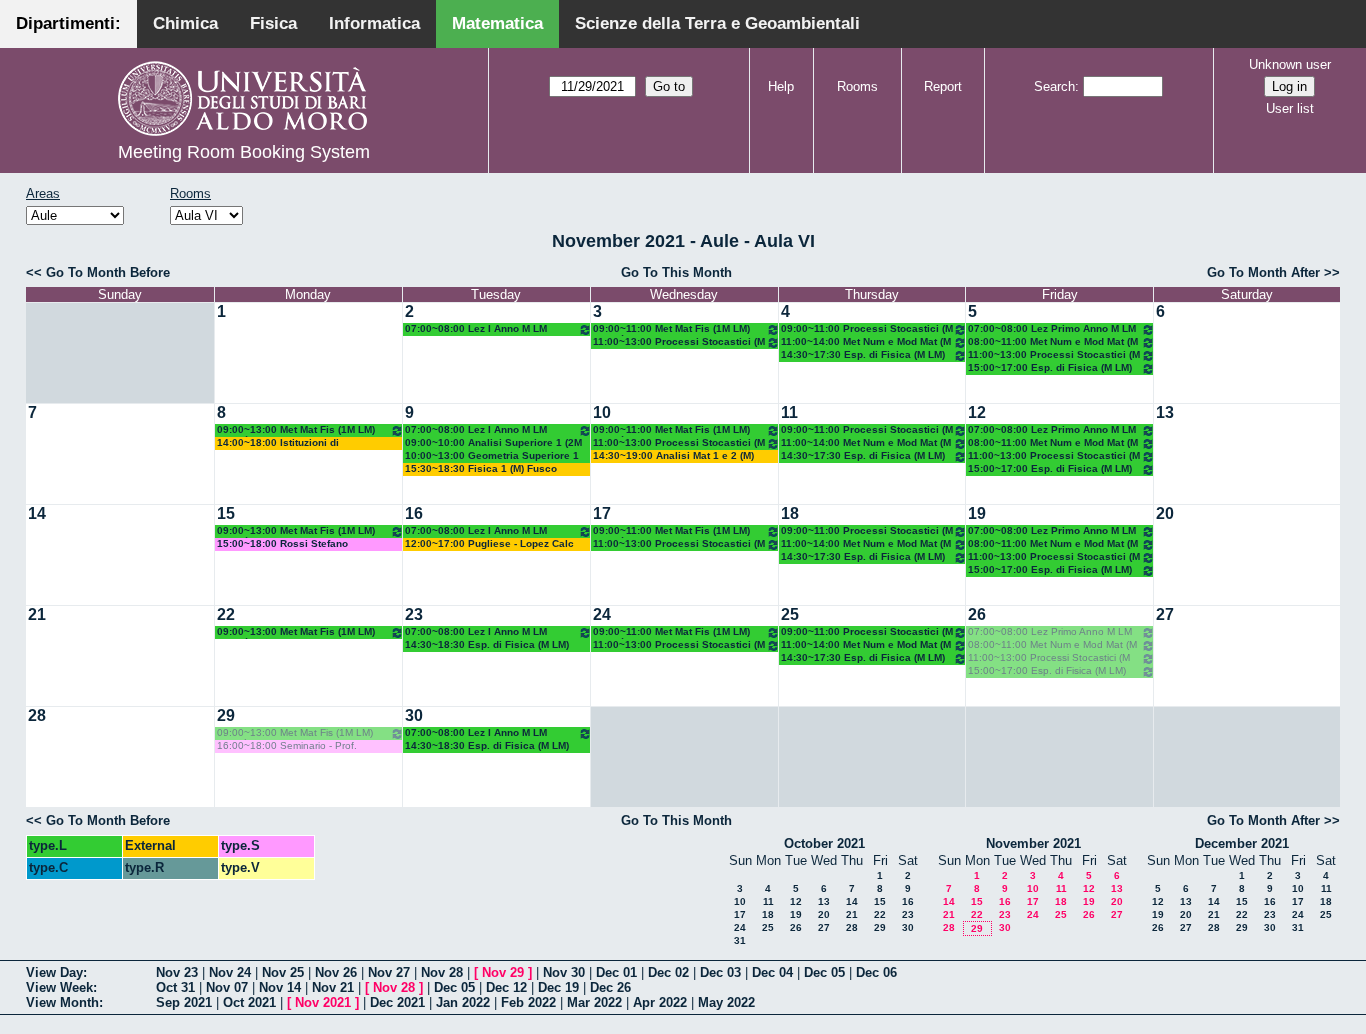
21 (37, 614)
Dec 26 (610, 987)
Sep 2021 (184, 1002)
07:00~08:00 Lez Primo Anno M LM (1052, 328)
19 (977, 513)
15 (226, 513)
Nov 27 (389, 972)
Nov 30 (564, 972)
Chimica (185, 23)
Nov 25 (283, 972)
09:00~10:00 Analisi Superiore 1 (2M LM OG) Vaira (493, 443)
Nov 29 (503, 972)
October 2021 (824, 843)
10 (602, 412)
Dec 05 (824, 972)
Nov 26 (336, 972)
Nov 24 (230, 972)
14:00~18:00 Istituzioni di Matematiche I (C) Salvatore (284, 443)
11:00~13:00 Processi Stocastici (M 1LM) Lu (679, 342)
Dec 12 (506, 987)
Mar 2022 (594, 1002)
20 (1165, 513)
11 (789, 412)
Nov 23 (177, 972)
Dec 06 (876, 972)
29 (226, 715)
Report (943, 86)
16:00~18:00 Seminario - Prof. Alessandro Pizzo (287, 746)
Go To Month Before (108, 272)
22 (226, 614)
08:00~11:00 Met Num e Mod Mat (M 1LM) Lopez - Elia (1053, 342)
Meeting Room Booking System (244, 152)
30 (414, 715)
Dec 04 (772, 972)
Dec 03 (720, 972)
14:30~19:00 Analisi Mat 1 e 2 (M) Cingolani (673, 456)
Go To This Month (676, 272)
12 (977, 412)
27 (1165, 614)
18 (790, 513)
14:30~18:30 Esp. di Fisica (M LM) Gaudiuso (487, 645)
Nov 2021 (323, 1002)
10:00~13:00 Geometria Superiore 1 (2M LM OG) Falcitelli (492, 456)
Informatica (374, 23)
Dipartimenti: (68, 23)
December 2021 (1242, 843)
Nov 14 (280, 987)
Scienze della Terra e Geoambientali (717, 23)
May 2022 (726, 1002)
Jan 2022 (463, 1002)
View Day (54, 972)
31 (740, 940)
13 (1165, 412)
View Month (62, 1002)
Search (1054, 86)
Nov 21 (333, 987)
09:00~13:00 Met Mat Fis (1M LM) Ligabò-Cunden (296, 430)
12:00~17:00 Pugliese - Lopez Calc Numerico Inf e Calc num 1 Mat (489, 544)
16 (414, 513)
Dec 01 (616, 972)
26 (977, 614)
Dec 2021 (397, 1002)
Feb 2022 (528, 1002)
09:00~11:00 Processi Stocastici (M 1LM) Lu (867, 329)
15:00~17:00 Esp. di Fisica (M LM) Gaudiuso (1050, 368)
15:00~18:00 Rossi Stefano (282, 543)
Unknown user (1290, 64)
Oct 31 (175, 987)
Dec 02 (668, 972)
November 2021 (1033, 843)
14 (37, 513)
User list (1290, 108)
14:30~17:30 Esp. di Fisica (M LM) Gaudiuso (863, 355)
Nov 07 (227, 987)
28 (37, 715)
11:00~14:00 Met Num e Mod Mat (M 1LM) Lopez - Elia (866, 342)
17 (602, 513)
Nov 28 (442, 972)
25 (790, 614)
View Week (59, 987)
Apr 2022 (660, 1002)
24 (602, 614)
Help (781, 86)
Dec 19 (558, 987)
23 (414, 614)
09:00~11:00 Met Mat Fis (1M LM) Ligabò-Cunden (671, 329)
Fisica (273, 23)
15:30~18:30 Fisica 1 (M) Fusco (481, 468)
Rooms (857, 86)
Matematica (497, 23)
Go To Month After (1263, 272)
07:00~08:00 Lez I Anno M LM (476, 328)
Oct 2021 (249, 1002)
